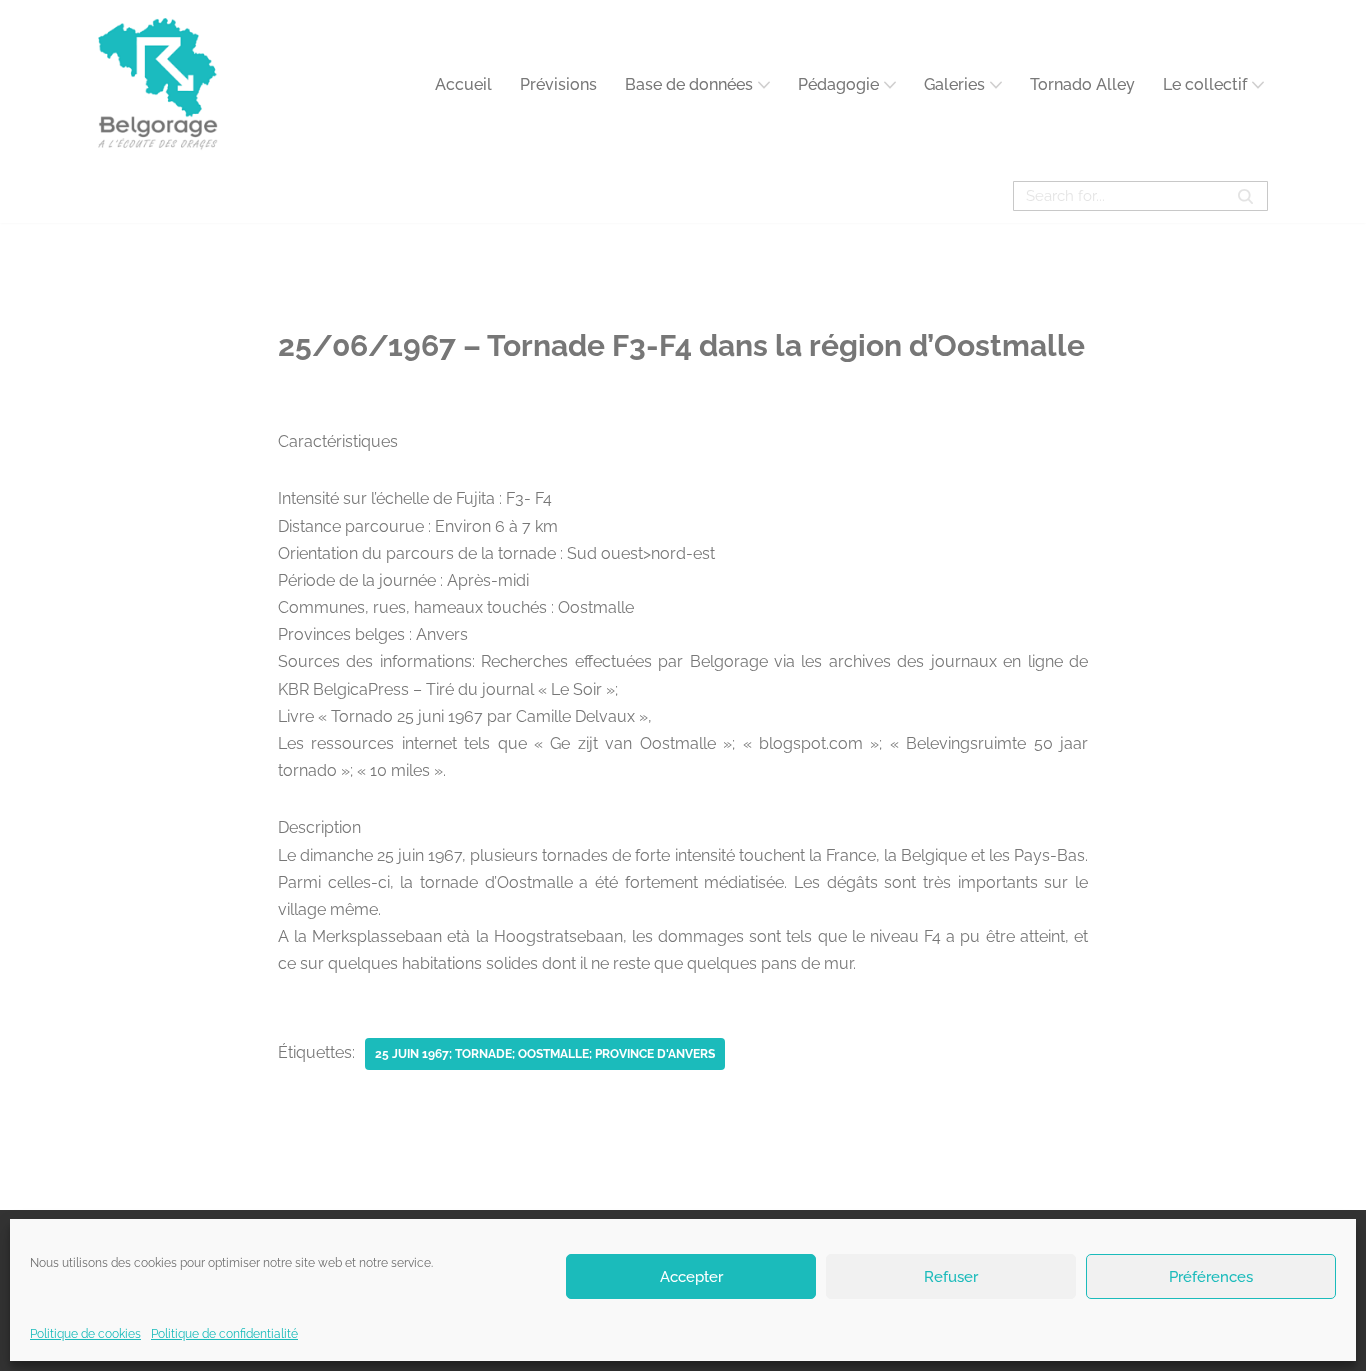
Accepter (691, 1276)
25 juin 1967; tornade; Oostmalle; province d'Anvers (545, 1054)
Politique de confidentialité (224, 1334)
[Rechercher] (1245, 196)
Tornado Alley (1082, 84)
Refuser (951, 1276)
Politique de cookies (85, 1334)
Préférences (1211, 1276)
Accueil (463, 84)
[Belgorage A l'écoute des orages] (158, 84)
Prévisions (558, 84)
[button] (764, 85)
